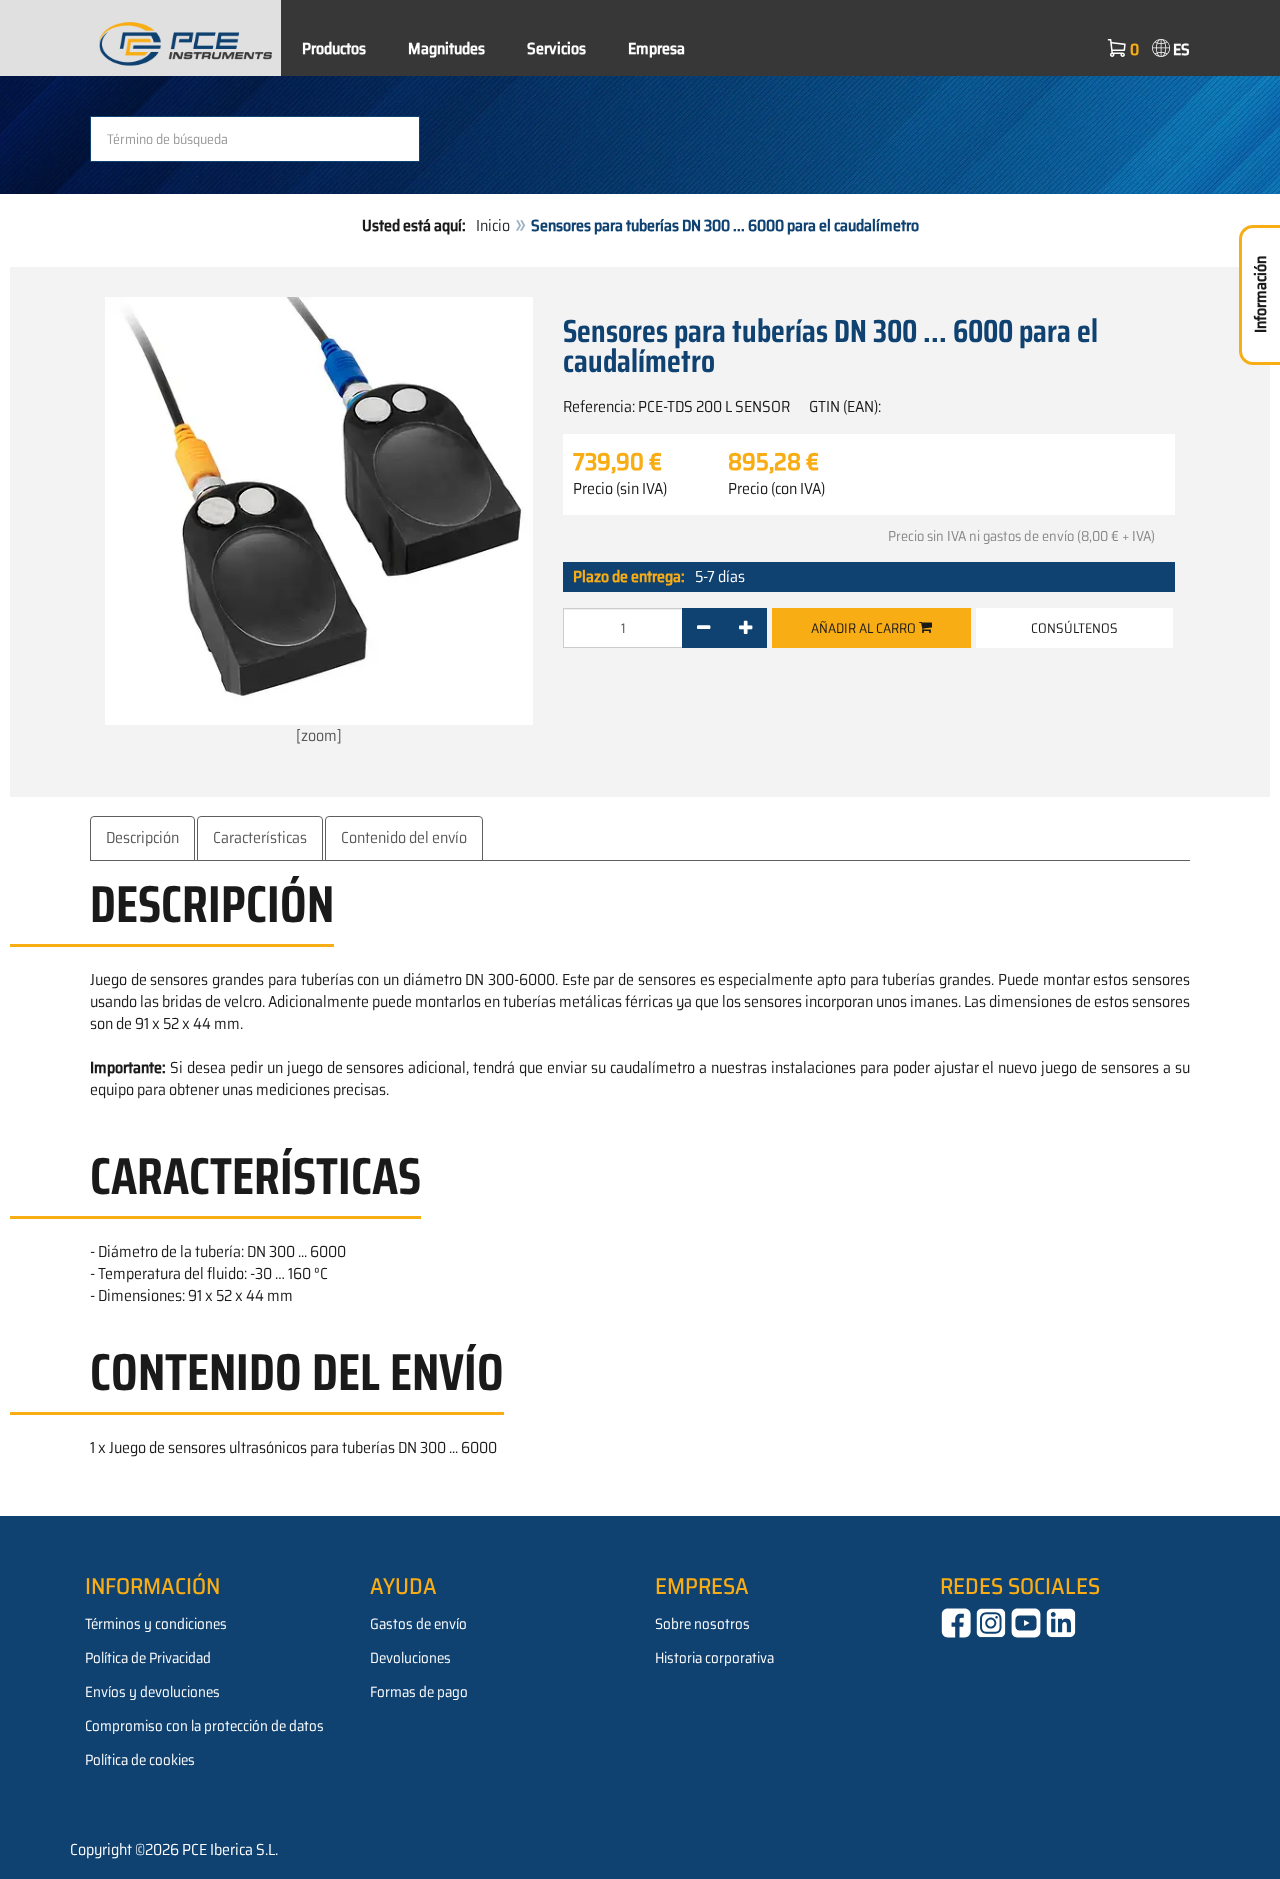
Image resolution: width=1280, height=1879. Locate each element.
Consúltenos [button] (1074, 628)
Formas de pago (419, 1692)
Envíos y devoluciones (152, 1692)
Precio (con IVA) (776, 489)
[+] (745, 628)
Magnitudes (446, 48)
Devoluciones (410, 1658)
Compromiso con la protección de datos (204, 1726)
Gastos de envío (418, 1624)
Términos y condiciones (156, 1624)
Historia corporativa (714, 1658)
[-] (703, 628)
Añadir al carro (865, 628)
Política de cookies (140, 1760)
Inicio (493, 225)
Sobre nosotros (702, 1624)
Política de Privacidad (148, 1658)
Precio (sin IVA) (620, 489)
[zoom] (319, 735)
